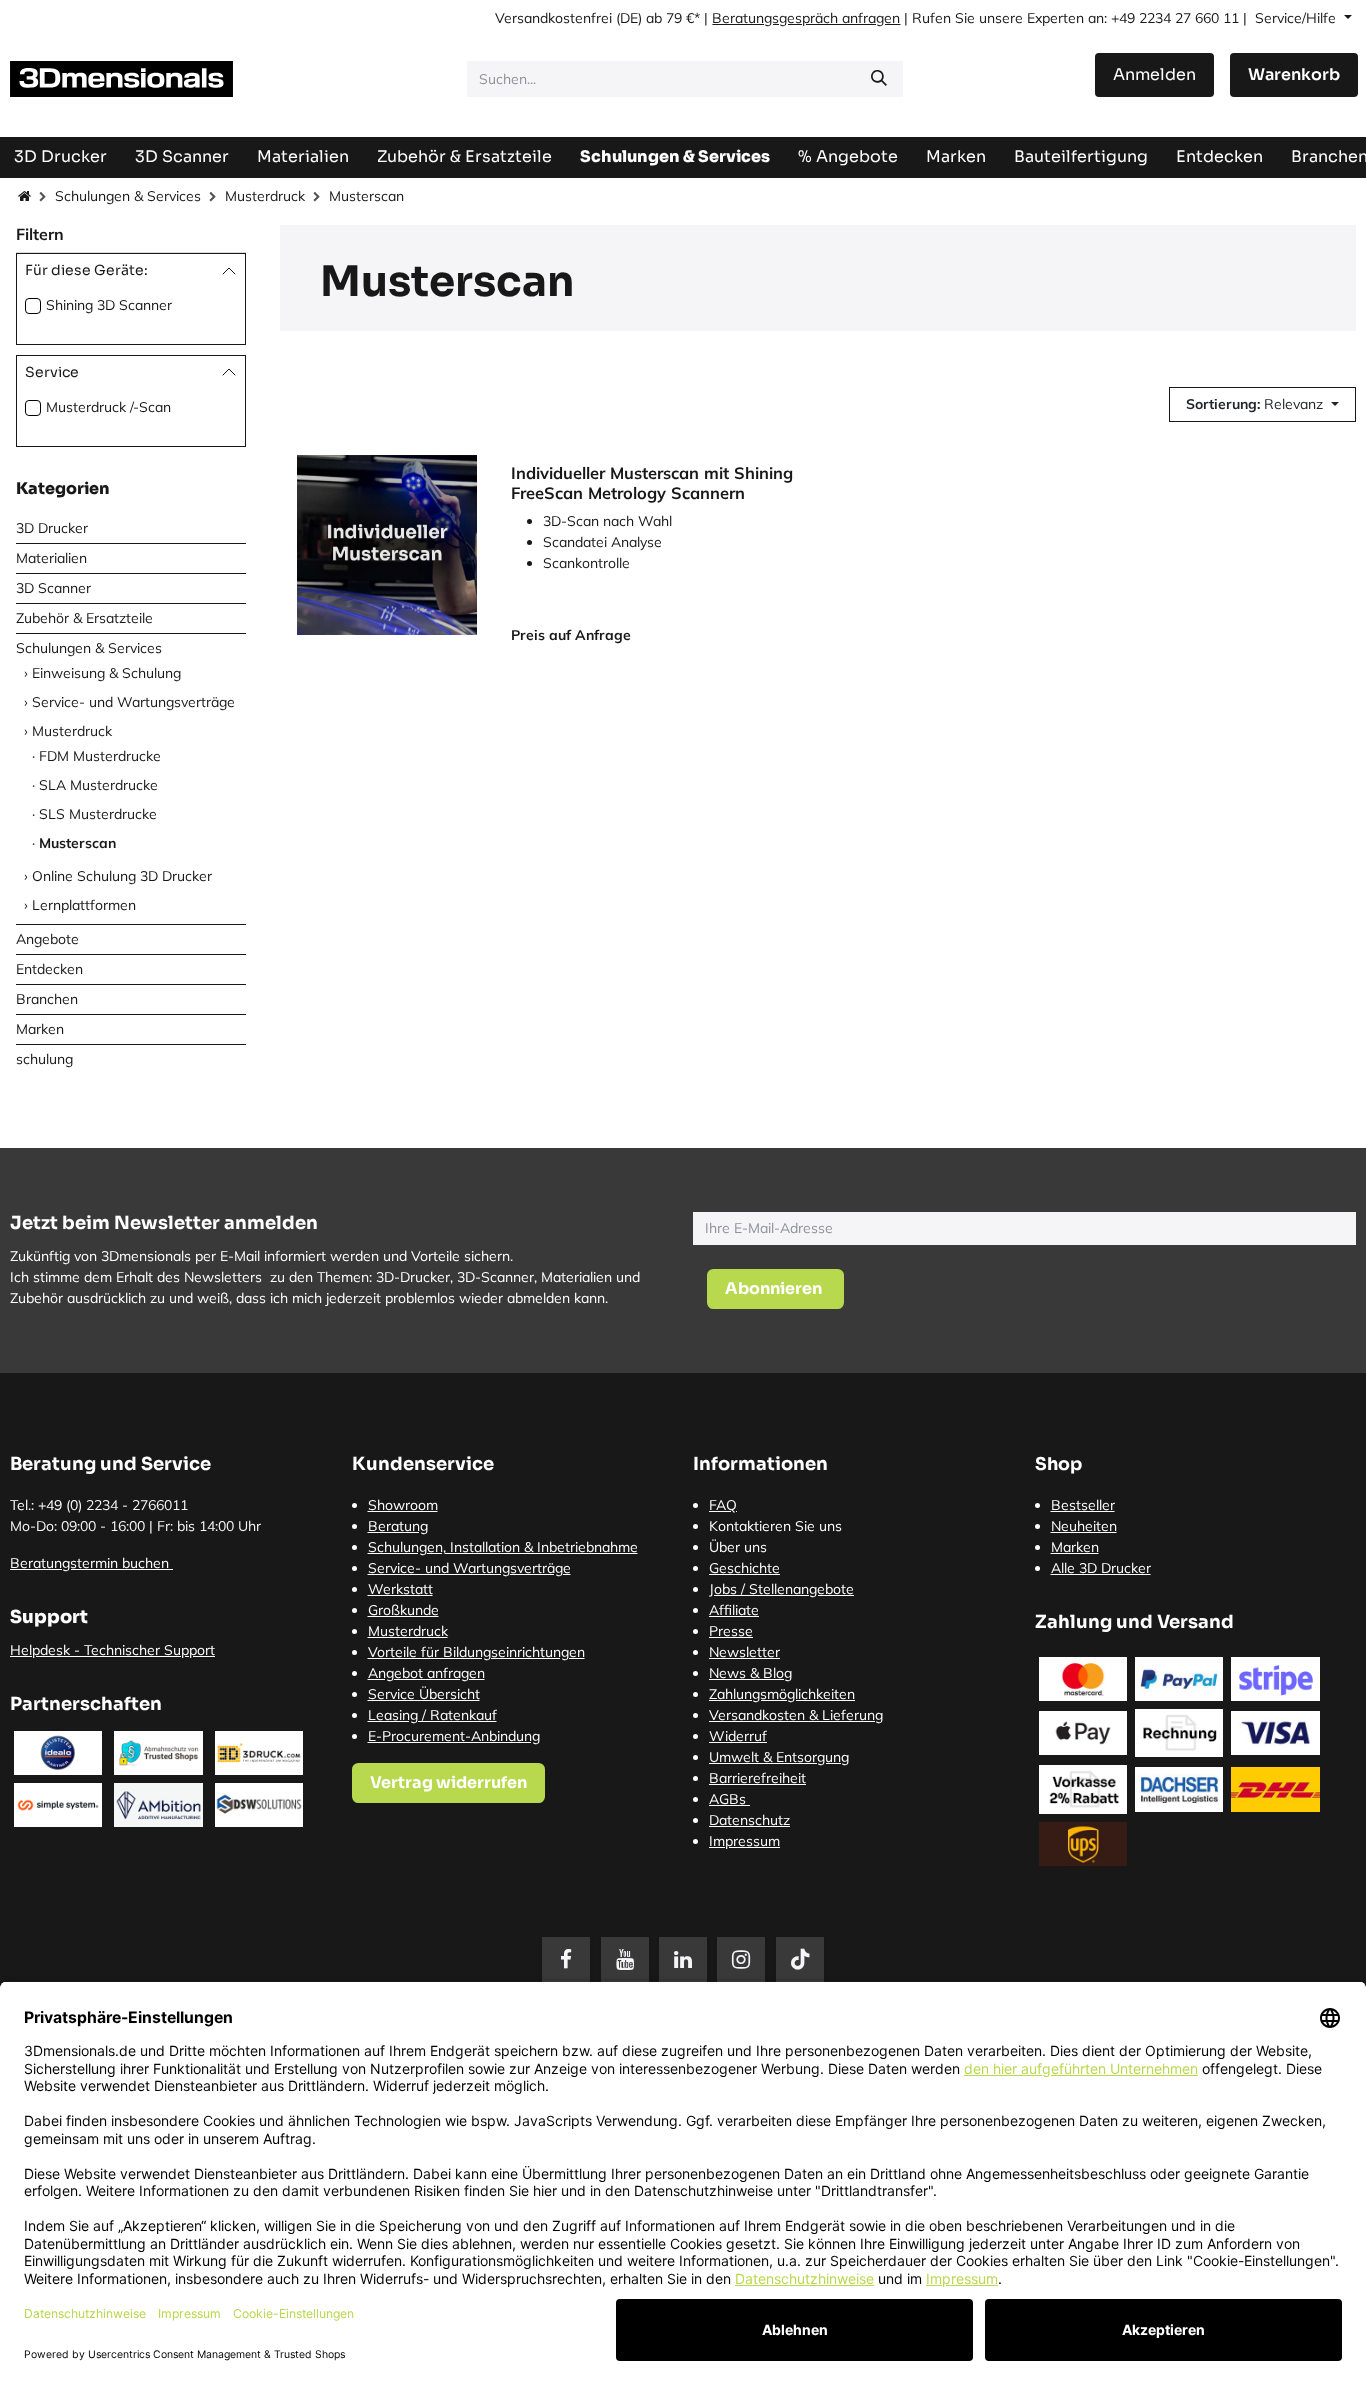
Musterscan (77, 843)
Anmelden (1154, 74)
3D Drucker (52, 528)
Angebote (47, 939)
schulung (44, 1059)
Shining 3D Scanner (109, 305)
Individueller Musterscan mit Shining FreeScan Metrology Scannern (652, 482)
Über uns (738, 1547)
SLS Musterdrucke (98, 814)
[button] (1262, 404)
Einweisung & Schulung (106, 673)
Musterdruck (265, 196)
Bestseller (1083, 1505)
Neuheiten (1084, 1526)
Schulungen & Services (128, 196)
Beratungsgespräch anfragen (806, 18)
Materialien (51, 558)
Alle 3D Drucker (1101, 1568)
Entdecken (49, 969)
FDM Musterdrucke (100, 756)
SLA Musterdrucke (98, 785)
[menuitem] (1081, 156)
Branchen (47, 999)
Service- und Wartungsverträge (133, 702)
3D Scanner (53, 588)
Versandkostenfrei (553, 18)
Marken (40, 1029)
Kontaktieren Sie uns (775, 1526)
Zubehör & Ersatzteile (84, 618)
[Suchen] (879, 79)
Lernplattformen (84, 905)
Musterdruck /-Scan (108, 407)
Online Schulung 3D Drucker (122, 876)
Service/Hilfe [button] (1297, 18)
